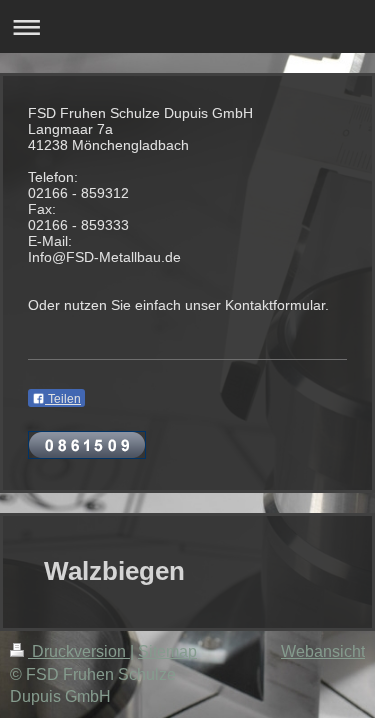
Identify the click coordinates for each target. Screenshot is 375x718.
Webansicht (323, 651)
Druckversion (79, 651)
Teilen (63, 399)
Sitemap (167, 651)
